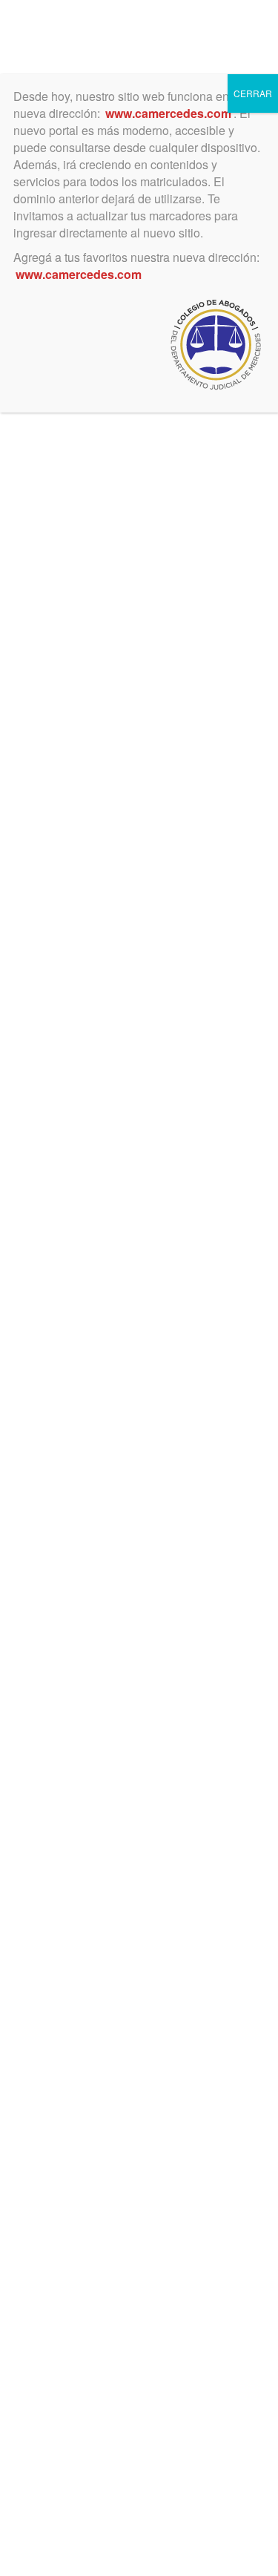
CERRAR (253, 93)
